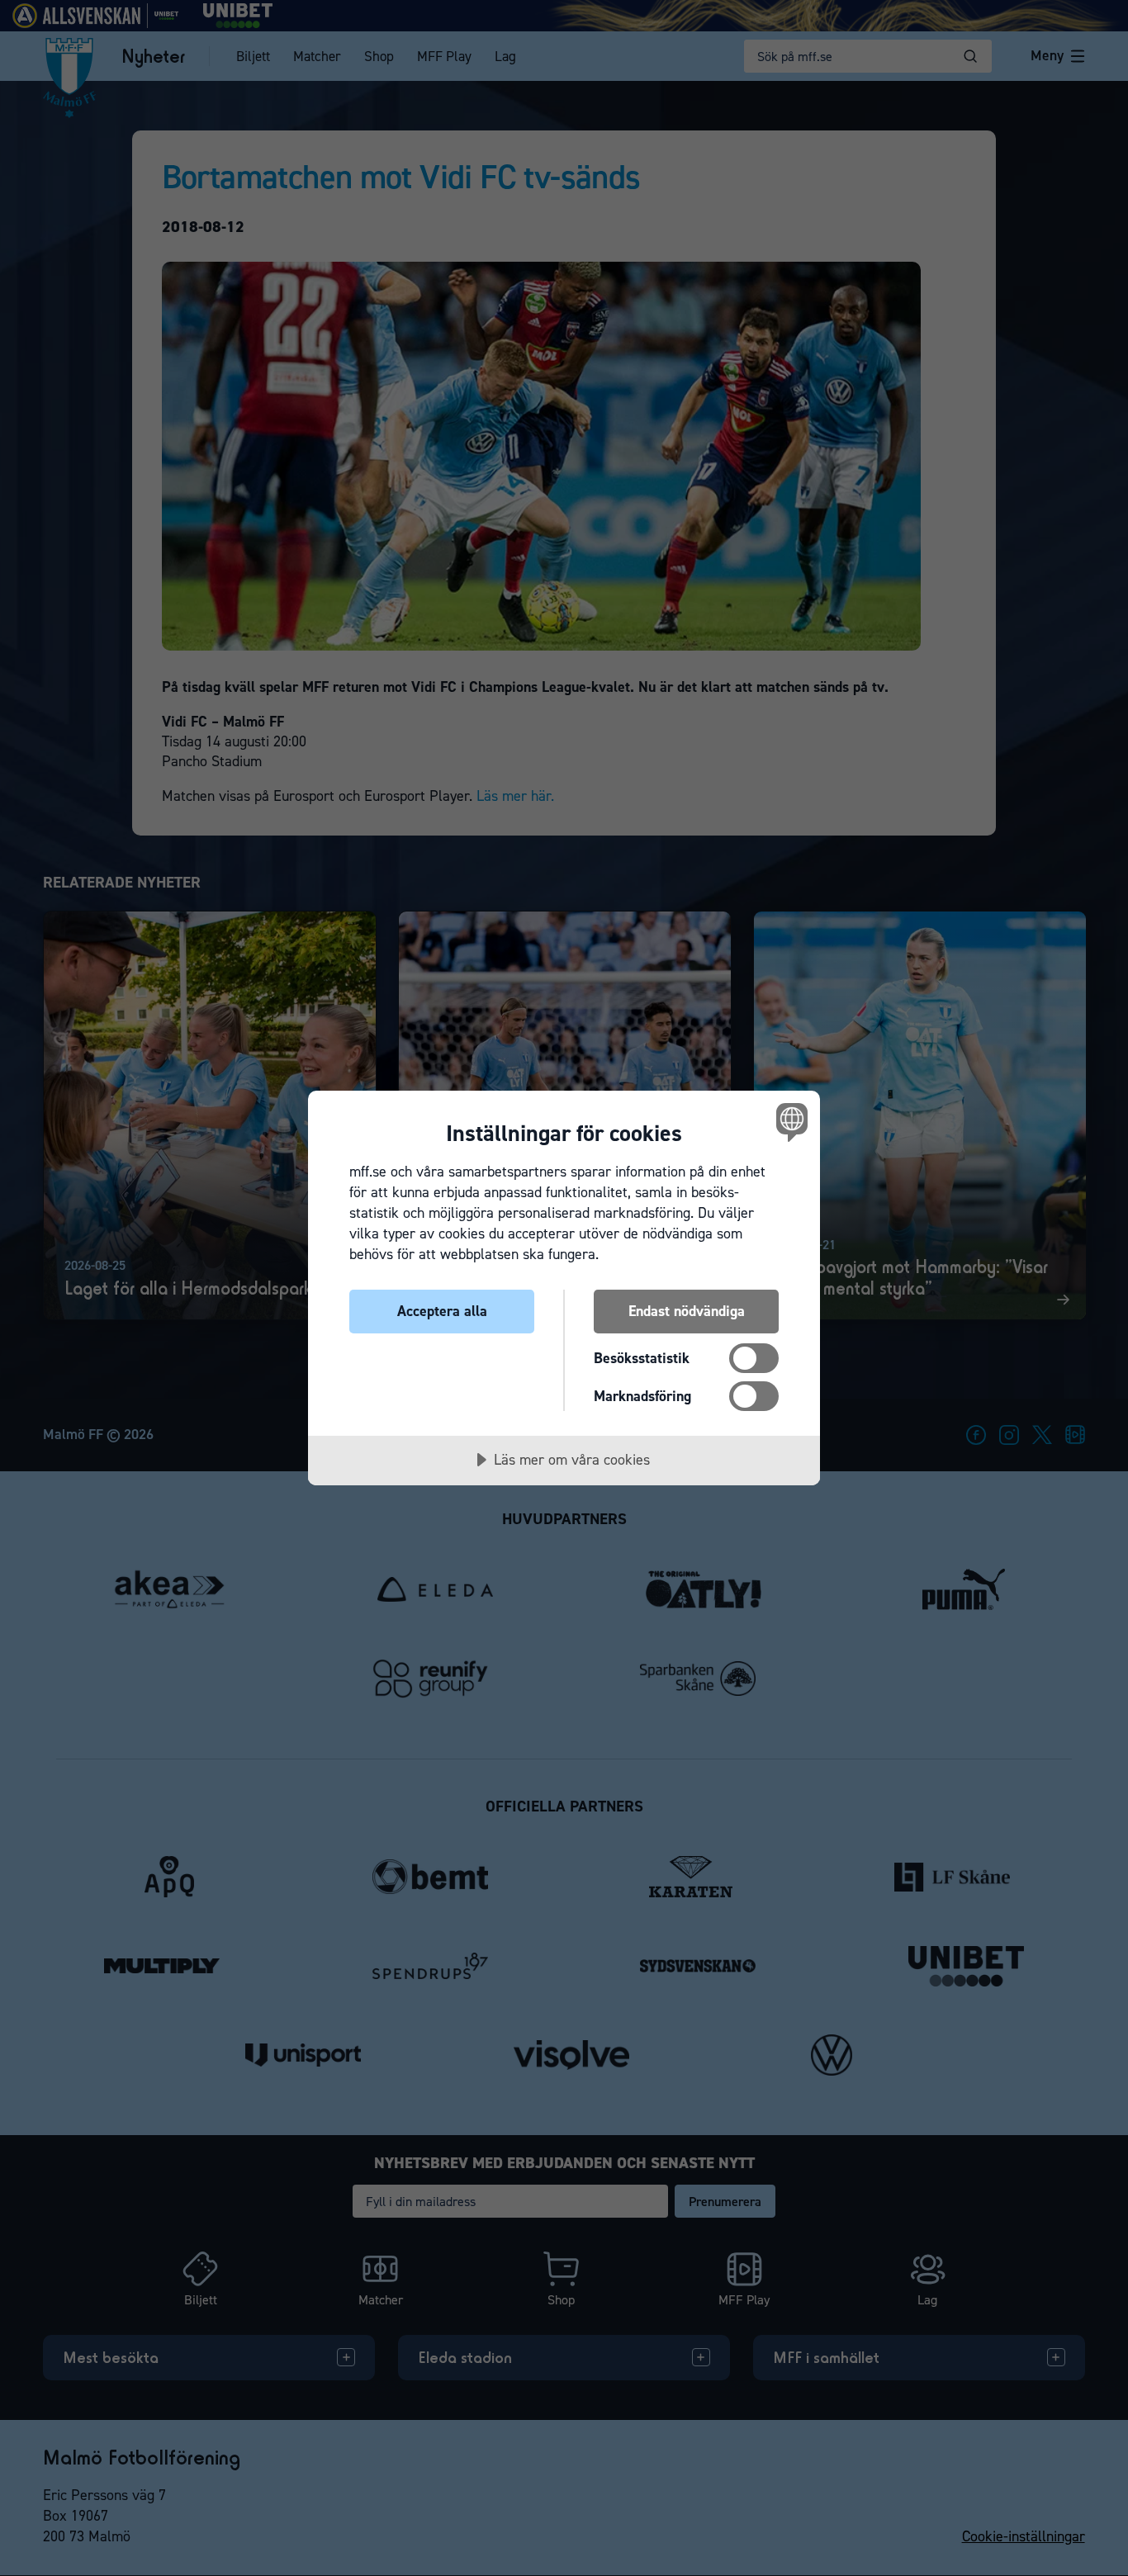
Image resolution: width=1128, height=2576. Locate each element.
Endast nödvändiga (687, 1311)
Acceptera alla (442, 1311)
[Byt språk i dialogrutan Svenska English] (789, 1122)
